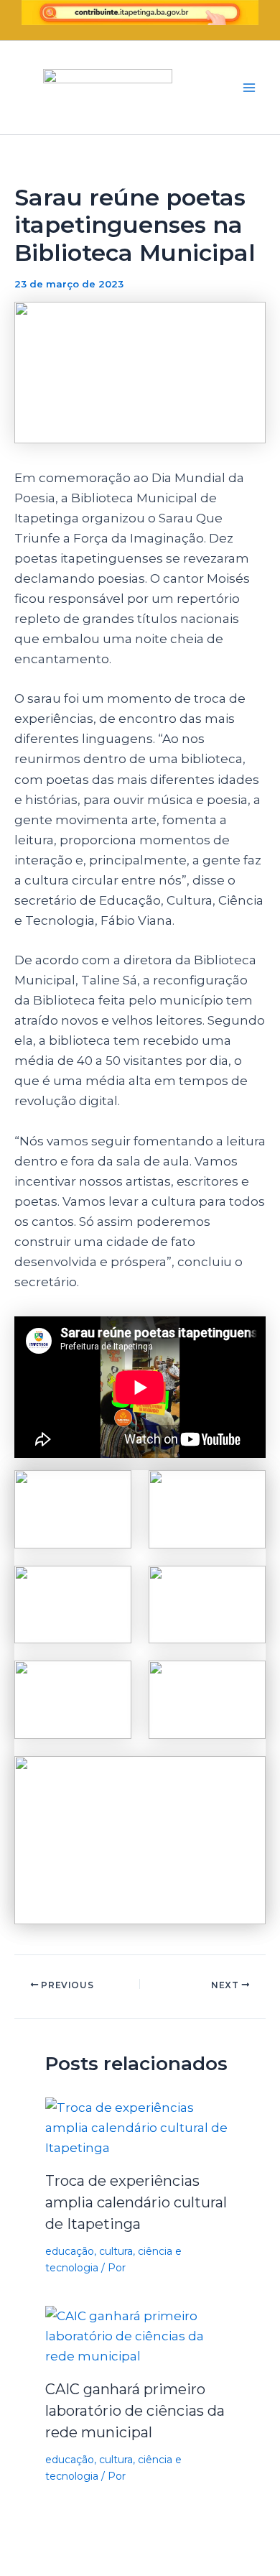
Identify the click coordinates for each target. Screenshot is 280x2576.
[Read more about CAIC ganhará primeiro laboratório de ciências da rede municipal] (140, 2335)
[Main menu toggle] (250, 88)
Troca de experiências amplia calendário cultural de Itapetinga (136, 2202)
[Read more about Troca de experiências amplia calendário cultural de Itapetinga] (140, 2127)
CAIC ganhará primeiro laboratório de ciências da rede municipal (135, 2411)
